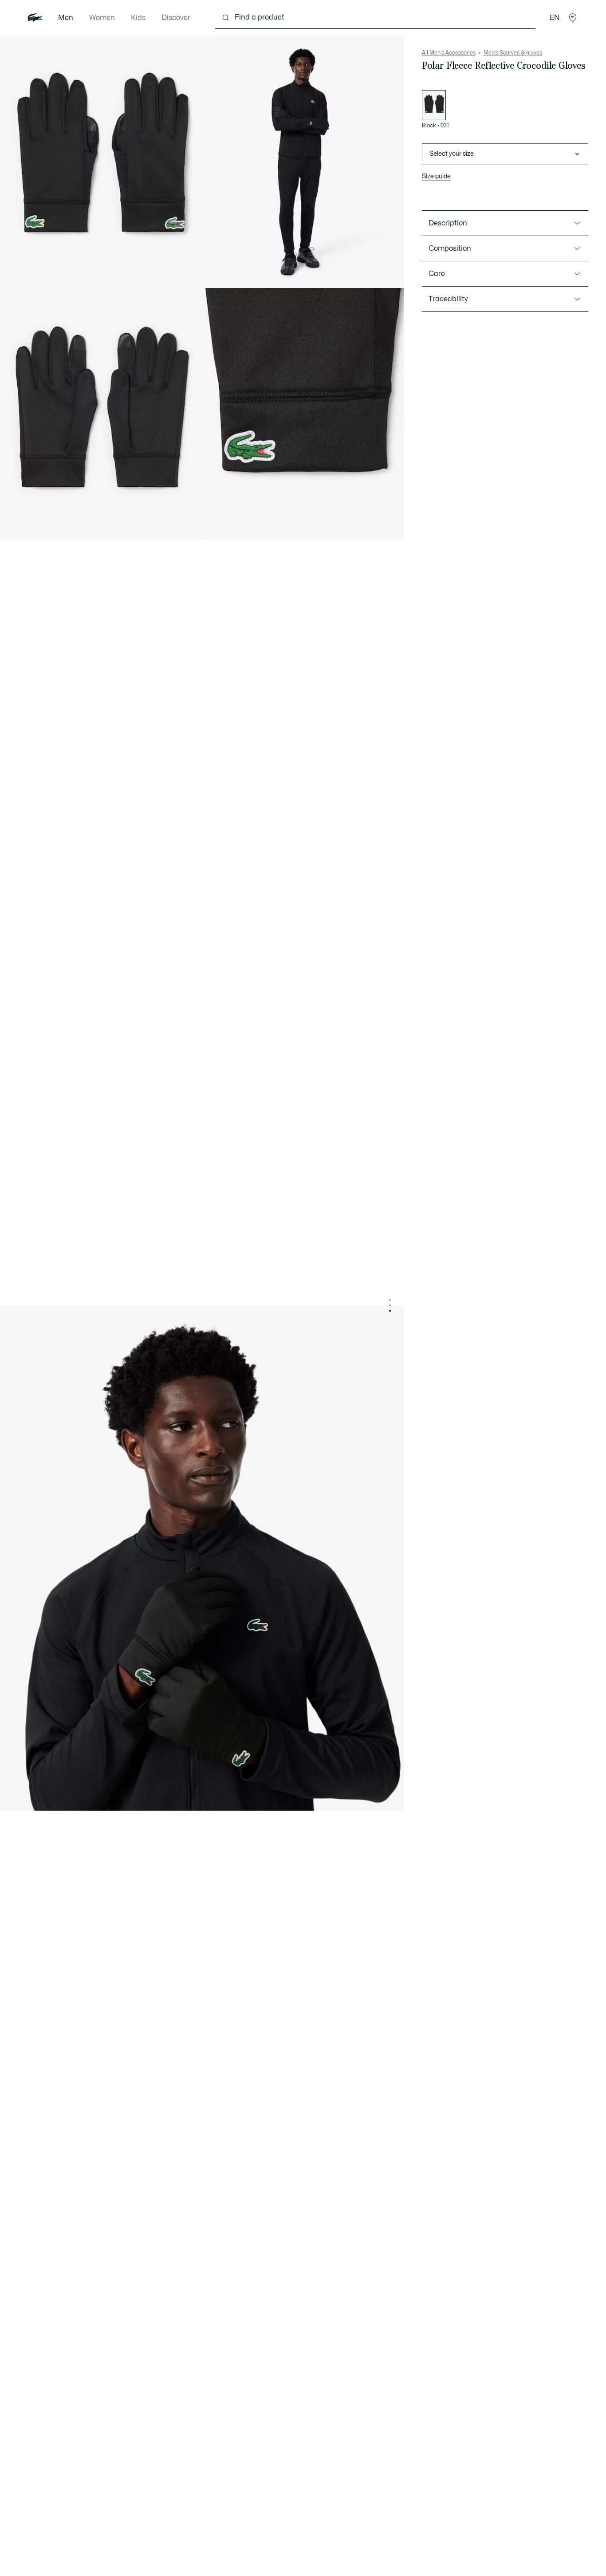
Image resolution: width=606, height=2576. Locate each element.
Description (448, 223)
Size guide (436, 176)
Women (102, 18)
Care (437, 274)
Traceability (448, 299)
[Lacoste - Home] (35, 18)
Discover (176, 18)
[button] (573, 18)
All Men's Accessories (449, 53)
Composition (450, 248)
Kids (138, 18)
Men (66, 18)
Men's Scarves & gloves (513, 53)
